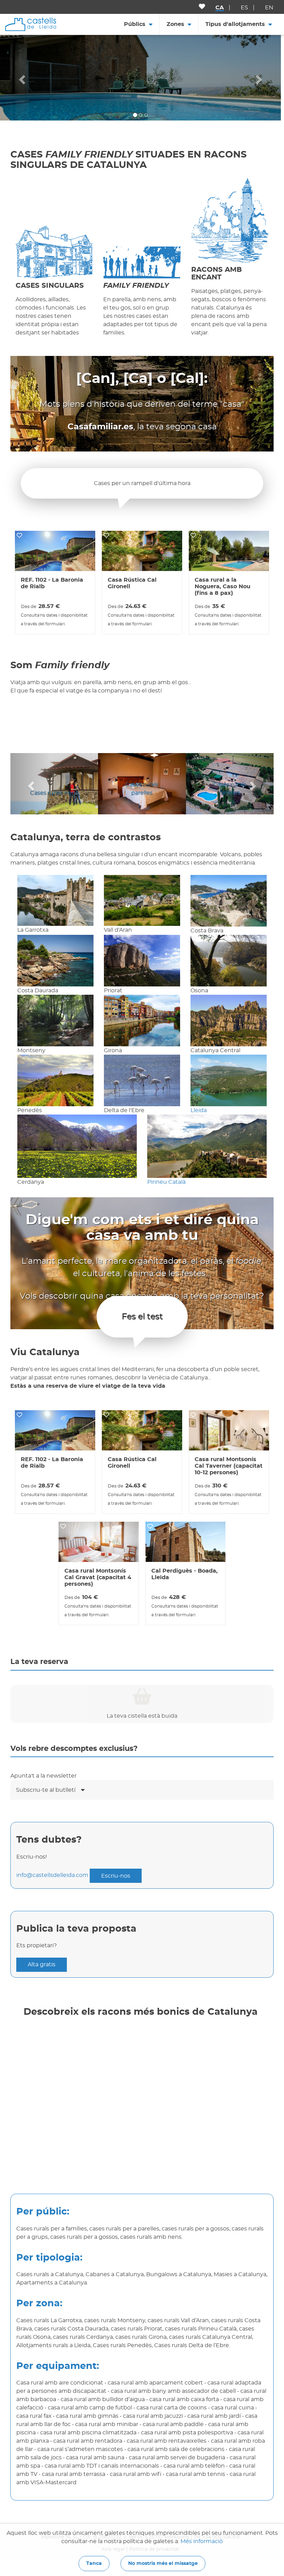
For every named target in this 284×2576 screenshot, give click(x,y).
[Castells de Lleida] (31, 24)
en (269, 8)
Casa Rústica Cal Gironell (132, 583)
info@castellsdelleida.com (52, 1876)
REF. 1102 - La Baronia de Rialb (52, 583)
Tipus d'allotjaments (235, 24)
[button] (21, 78)
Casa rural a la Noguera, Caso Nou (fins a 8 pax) (223, 587)
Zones (175, 24)
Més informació (202, 2541)
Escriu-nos (116, 1876)
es (244, 8)
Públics (135, 24)
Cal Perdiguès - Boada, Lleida (184, 1574)
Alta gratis (42, 1965)
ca (220, 8)
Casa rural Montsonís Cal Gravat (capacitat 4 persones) (98, 1577)
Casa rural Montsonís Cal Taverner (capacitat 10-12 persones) (229, 1466)
